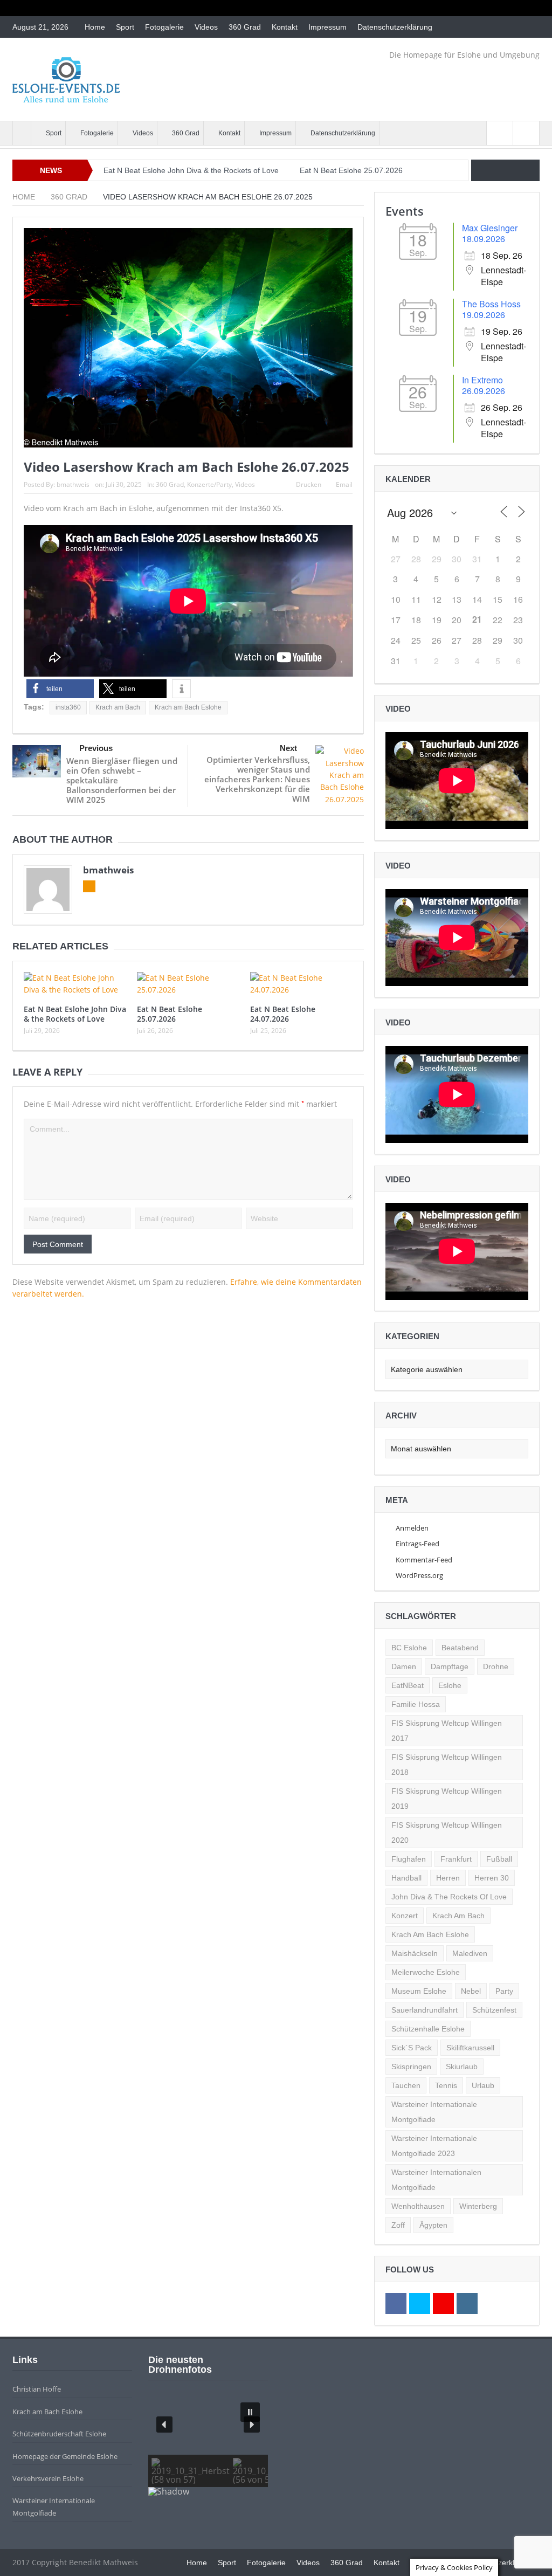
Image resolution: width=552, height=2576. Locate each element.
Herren (448, 1878)
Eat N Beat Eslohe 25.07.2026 (351, 170)
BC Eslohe (409, 1648)
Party (504, 1991)
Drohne (496, 1666)
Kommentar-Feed (424, 1560)
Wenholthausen (418, 2206)
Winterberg (478, 2206)
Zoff (398, 2225)
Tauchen (406, 2085)
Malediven (470, 1953)
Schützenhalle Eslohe (428, 2029)
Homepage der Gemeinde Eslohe (65, 2456)
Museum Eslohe (419, 1991)
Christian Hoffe (37, 2389)
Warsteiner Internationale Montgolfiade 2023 (434, 2146)
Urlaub (483, 2085)
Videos (206, 27)
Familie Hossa (416, 1704)
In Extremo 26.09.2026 (484, 385)
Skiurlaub (462, 2067)
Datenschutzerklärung (395, 27)
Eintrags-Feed (418, 1544)
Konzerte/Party (209, 484)
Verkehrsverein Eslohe (48, 2478)
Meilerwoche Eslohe (426, 1972)
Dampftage (450, 1666)
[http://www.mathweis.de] (22, 133)
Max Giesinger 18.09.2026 (490, 233)
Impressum (327, 27)
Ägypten (433, 2225)
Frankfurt (456, 1859)
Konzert (405, 1916)
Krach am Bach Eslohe (188, 707)
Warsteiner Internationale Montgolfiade (434, 2112)
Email (344, 484)
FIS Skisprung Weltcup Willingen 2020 (447, 1833)
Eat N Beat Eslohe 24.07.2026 (283, 1014)
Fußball (499, 1859)
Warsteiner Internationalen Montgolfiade (436, 2180)
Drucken (309, 484)
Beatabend (460, 1648)
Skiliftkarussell (470, 2048)
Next (288, 748)
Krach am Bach (118, 707)
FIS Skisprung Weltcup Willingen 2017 (447, 1731)
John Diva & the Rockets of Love (449, 1897)
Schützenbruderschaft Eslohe (59, 2434)
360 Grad (245, 27)
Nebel (471, 1991)
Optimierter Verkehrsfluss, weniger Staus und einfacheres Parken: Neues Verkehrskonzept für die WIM (257, 779)
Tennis (446, 2085)
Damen (404, 1666)
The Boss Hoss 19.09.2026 (491, 309)
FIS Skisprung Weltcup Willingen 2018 (447, 1765)
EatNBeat (408, 1685)
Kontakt (285, 27)
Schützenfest (494, 2010)
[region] (208, 2445)
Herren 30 (492, 1878)
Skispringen (411, 2067)
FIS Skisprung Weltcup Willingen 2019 (447, 1799)
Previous (96, 748)
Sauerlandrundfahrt (425, 2010)
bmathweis (73, 484)
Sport (125, 27)
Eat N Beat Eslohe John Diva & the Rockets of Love (191, 170)
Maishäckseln (415, 1953)
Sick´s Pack (412, 2048)
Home (95, 27)
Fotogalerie (164, 27)
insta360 (68, 707)
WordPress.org (419, 1575)
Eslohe (450, 1685)
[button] (60, 689)
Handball (406, 1878)
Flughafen (409, 1859)
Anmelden (412, 1528)
